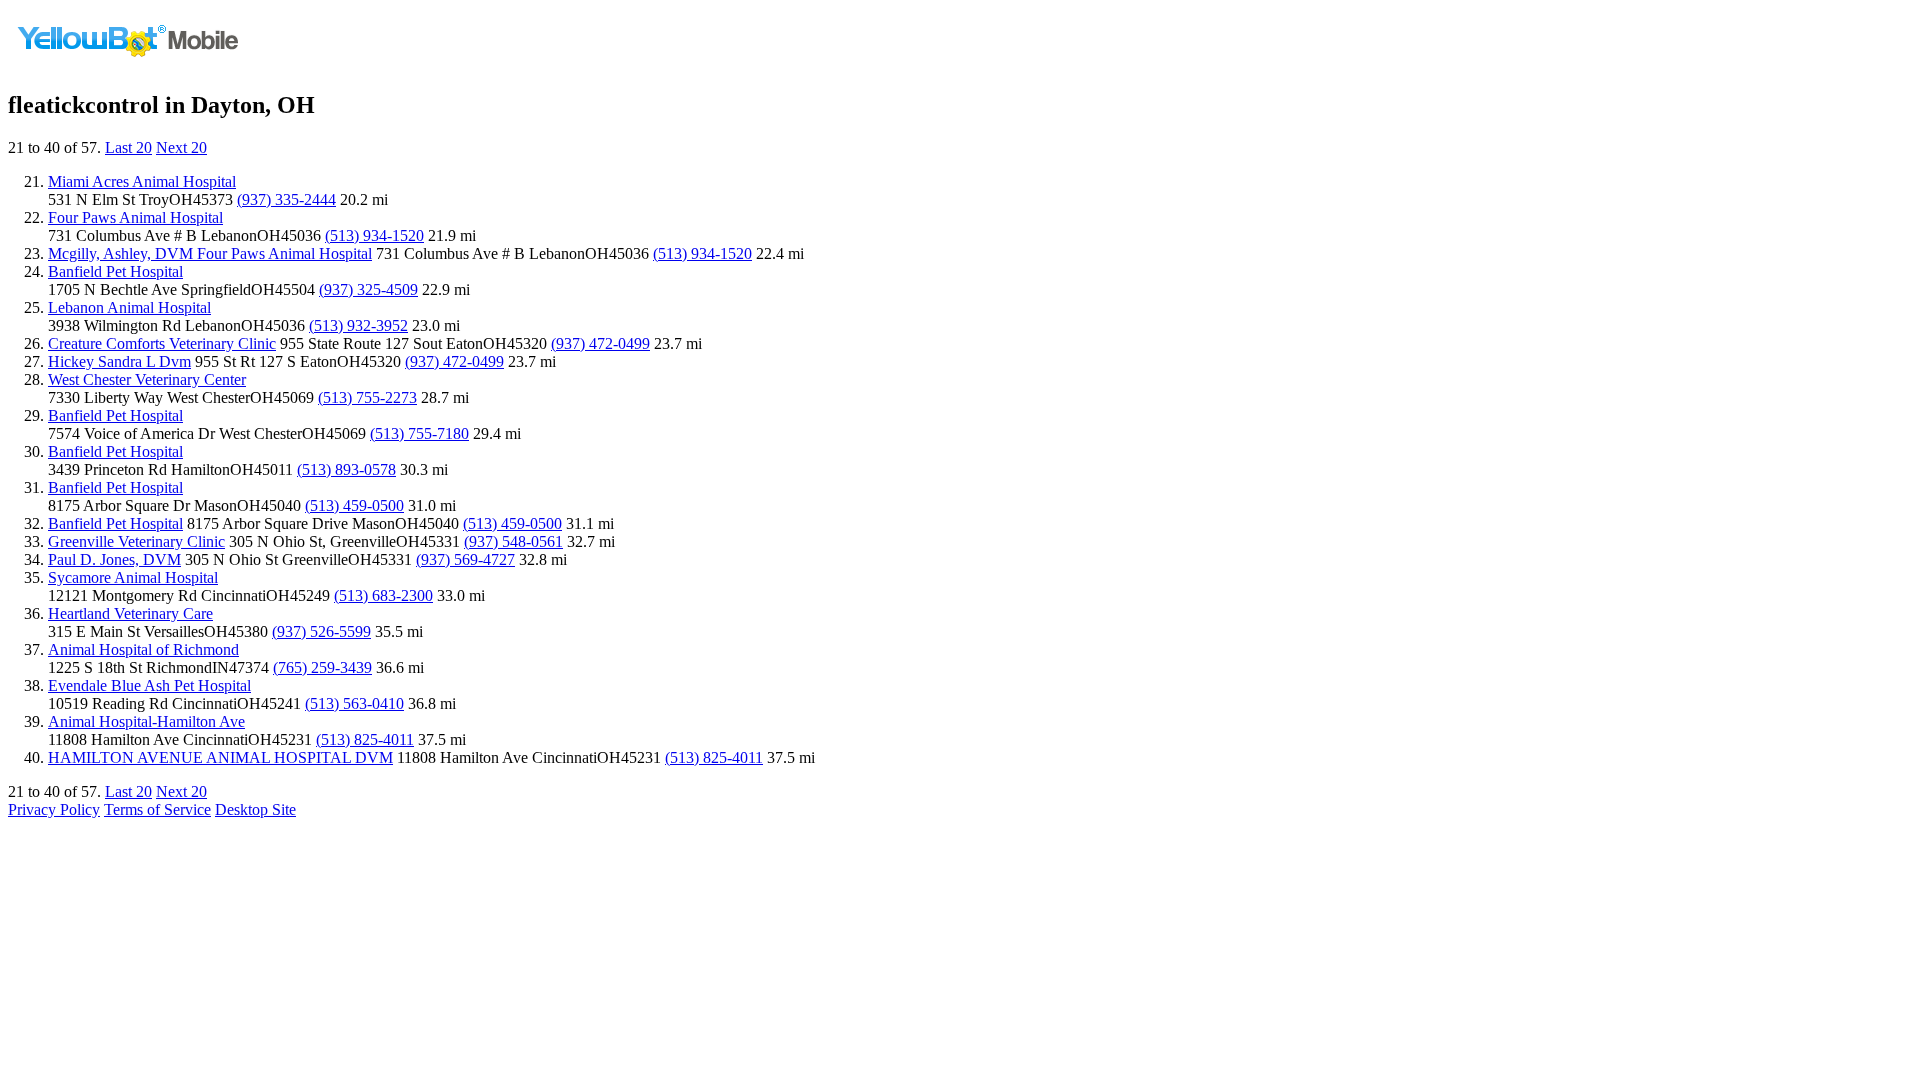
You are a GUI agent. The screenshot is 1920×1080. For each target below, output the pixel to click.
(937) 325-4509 (368, 289)
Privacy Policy (54, 809)
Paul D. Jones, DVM (114, 559)
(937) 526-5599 (321, 631)
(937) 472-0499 (600, 343)
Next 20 (181, 147)
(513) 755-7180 (419, 433)
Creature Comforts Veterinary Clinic (162, 343)
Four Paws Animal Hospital (135, 217)
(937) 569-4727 (465, 559)
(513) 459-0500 (354, 505)
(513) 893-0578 (346, 469)
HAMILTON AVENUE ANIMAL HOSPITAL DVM (220, 757)
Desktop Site (255, 809)
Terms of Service (157, 809)
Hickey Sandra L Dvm (119, 361)
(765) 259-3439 (322, 667)
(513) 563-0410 (354, 703)
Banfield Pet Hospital (115, 271)
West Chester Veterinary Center (147, 379)
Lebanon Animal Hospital (129, 307)
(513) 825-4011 (365, 739)
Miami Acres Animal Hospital (142, 181)
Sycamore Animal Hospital (133, 577)
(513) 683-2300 (383, 595)
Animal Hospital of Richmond (143, 649)
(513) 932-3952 (358, 325)
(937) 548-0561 (513, 541)
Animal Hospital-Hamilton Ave (146, 721)
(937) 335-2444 (286, 199)
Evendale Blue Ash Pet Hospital (149, 685)
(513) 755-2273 (367, 397)
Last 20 (128, 147)
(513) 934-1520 (374, 235)
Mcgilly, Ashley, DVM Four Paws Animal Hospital (210, 253)
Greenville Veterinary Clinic (136, 541)
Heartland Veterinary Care (130, 613)
